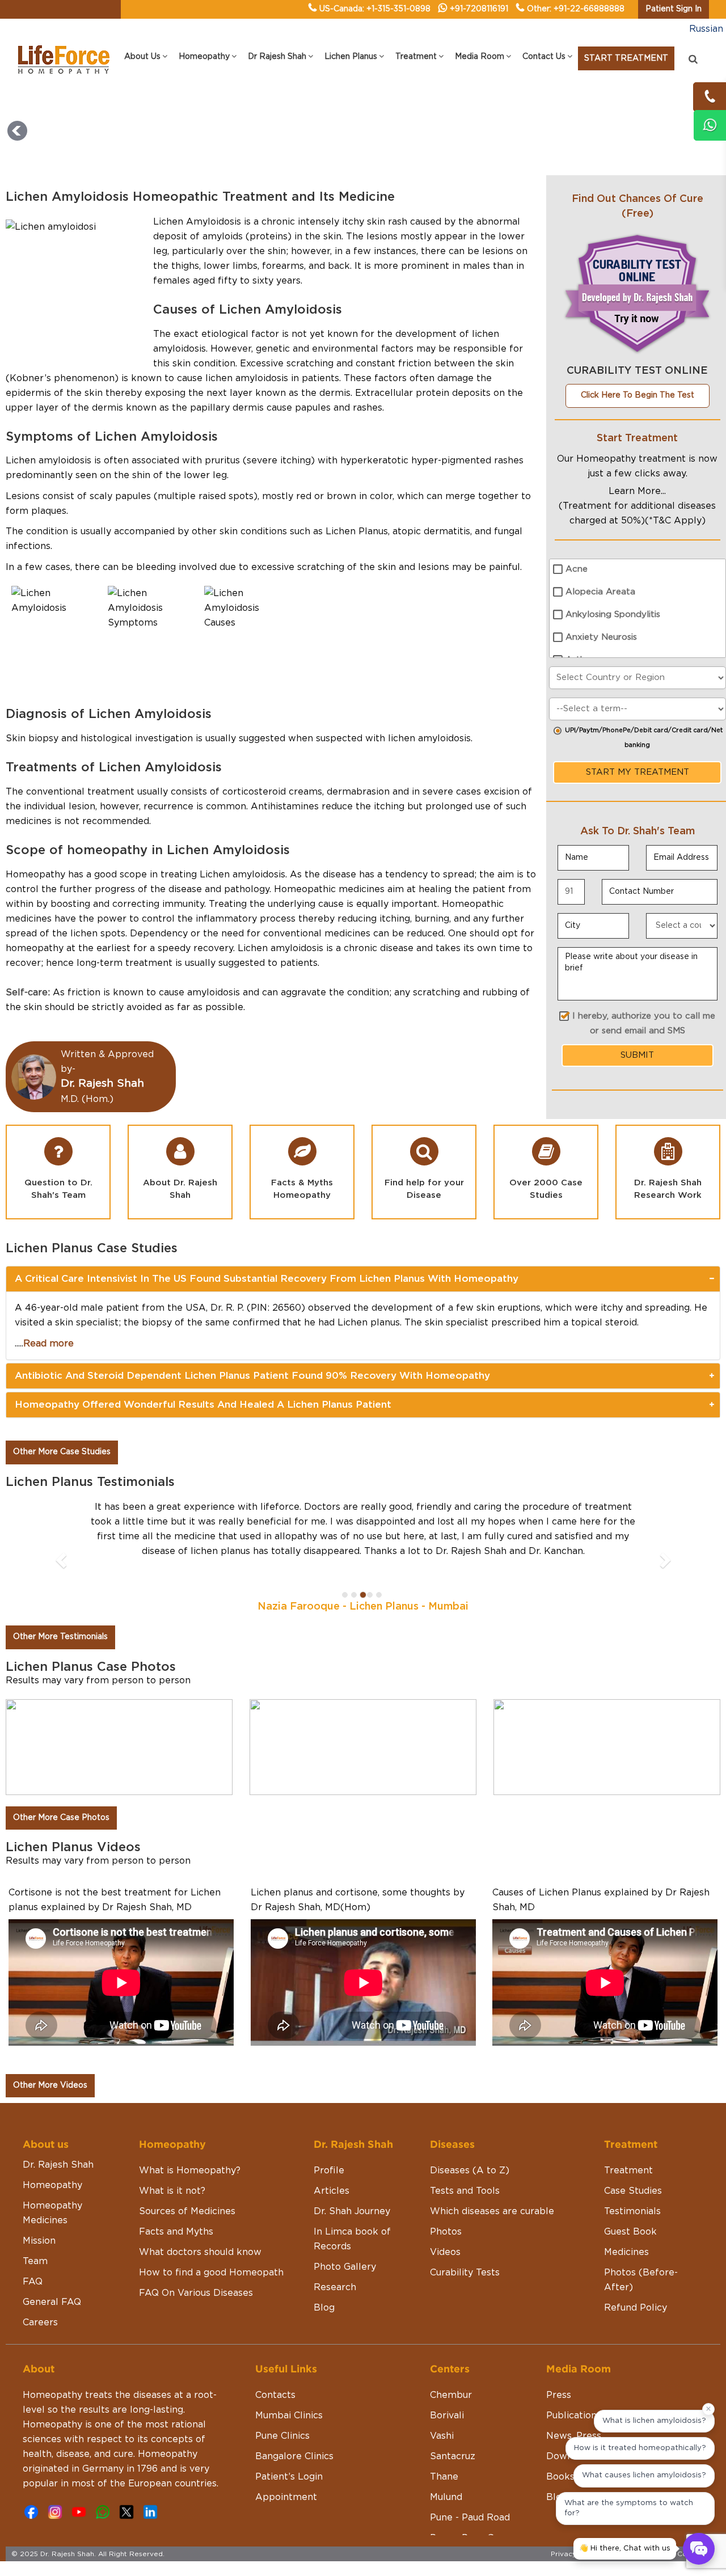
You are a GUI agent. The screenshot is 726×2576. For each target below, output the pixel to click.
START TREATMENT (626, 58)
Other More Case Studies (62, 1452)
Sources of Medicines (187, 2211)
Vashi (442, 2436)
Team (35, 2261)
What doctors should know (200, 2252)
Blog (324, 2308)
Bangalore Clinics (294, 2456)
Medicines (626, 2252)
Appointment (286, 2497)
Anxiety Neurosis (601, 637)
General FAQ (52, 2302)
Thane (444, 2477)
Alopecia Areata (600, 592)
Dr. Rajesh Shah (58, 2165)
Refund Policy (636, 2308)
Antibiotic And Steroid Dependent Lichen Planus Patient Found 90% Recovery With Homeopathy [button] (252, 1376)
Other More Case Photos (61, 1818)
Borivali (447, 2415)
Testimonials (632, 2211)
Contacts (275, 2395)
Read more (48, 1344)
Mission (39, 2241)
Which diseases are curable (492, 2211)
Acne (577, 569)
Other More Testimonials (60, 1637)
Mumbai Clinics (289, 2415)
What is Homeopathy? (190, 2170)
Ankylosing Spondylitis (613, 615)
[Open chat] (699, 2549)
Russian (706, 29)
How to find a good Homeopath (211, 2273)
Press (559, 2395)
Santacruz (453, 2456)
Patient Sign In (674, 9)
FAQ (33, 2282)
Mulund (446, 2497)
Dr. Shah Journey (352, 2211)
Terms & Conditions (681, 2554)
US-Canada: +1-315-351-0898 (375, 9)
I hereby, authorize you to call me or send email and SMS (644, 1023)
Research (335, 2287)
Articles (332, 2191)
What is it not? (172, 2191)
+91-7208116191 (479, 9)
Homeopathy (52, 2185)
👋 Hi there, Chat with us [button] (625, 2548)
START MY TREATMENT (638, 772)
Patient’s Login (289, 2477)
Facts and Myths (176, 2232)
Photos (446, 2232)
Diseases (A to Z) (470, 2170)
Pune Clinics (282, 2436)
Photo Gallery (345, 2267)
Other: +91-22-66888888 (576, 9)
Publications (574, 2415)
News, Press (574, 2436)
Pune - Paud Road (470, 2518)
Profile (329, 2170)
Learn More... (637, 491)
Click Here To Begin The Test (638, 395)
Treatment (628, 2170)
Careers (40, 2322)
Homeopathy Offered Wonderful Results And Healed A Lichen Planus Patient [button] (203, 1405)
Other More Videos (50, 2085)
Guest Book (630, 2232)
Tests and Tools (465, 2191)
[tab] (363, 1279)
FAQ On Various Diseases (196, 2293)
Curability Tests (465, 2273)
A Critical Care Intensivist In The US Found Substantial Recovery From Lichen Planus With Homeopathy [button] (267, 1279)
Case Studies (633, 2191)
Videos (445, 2252)
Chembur (451, 2395)
